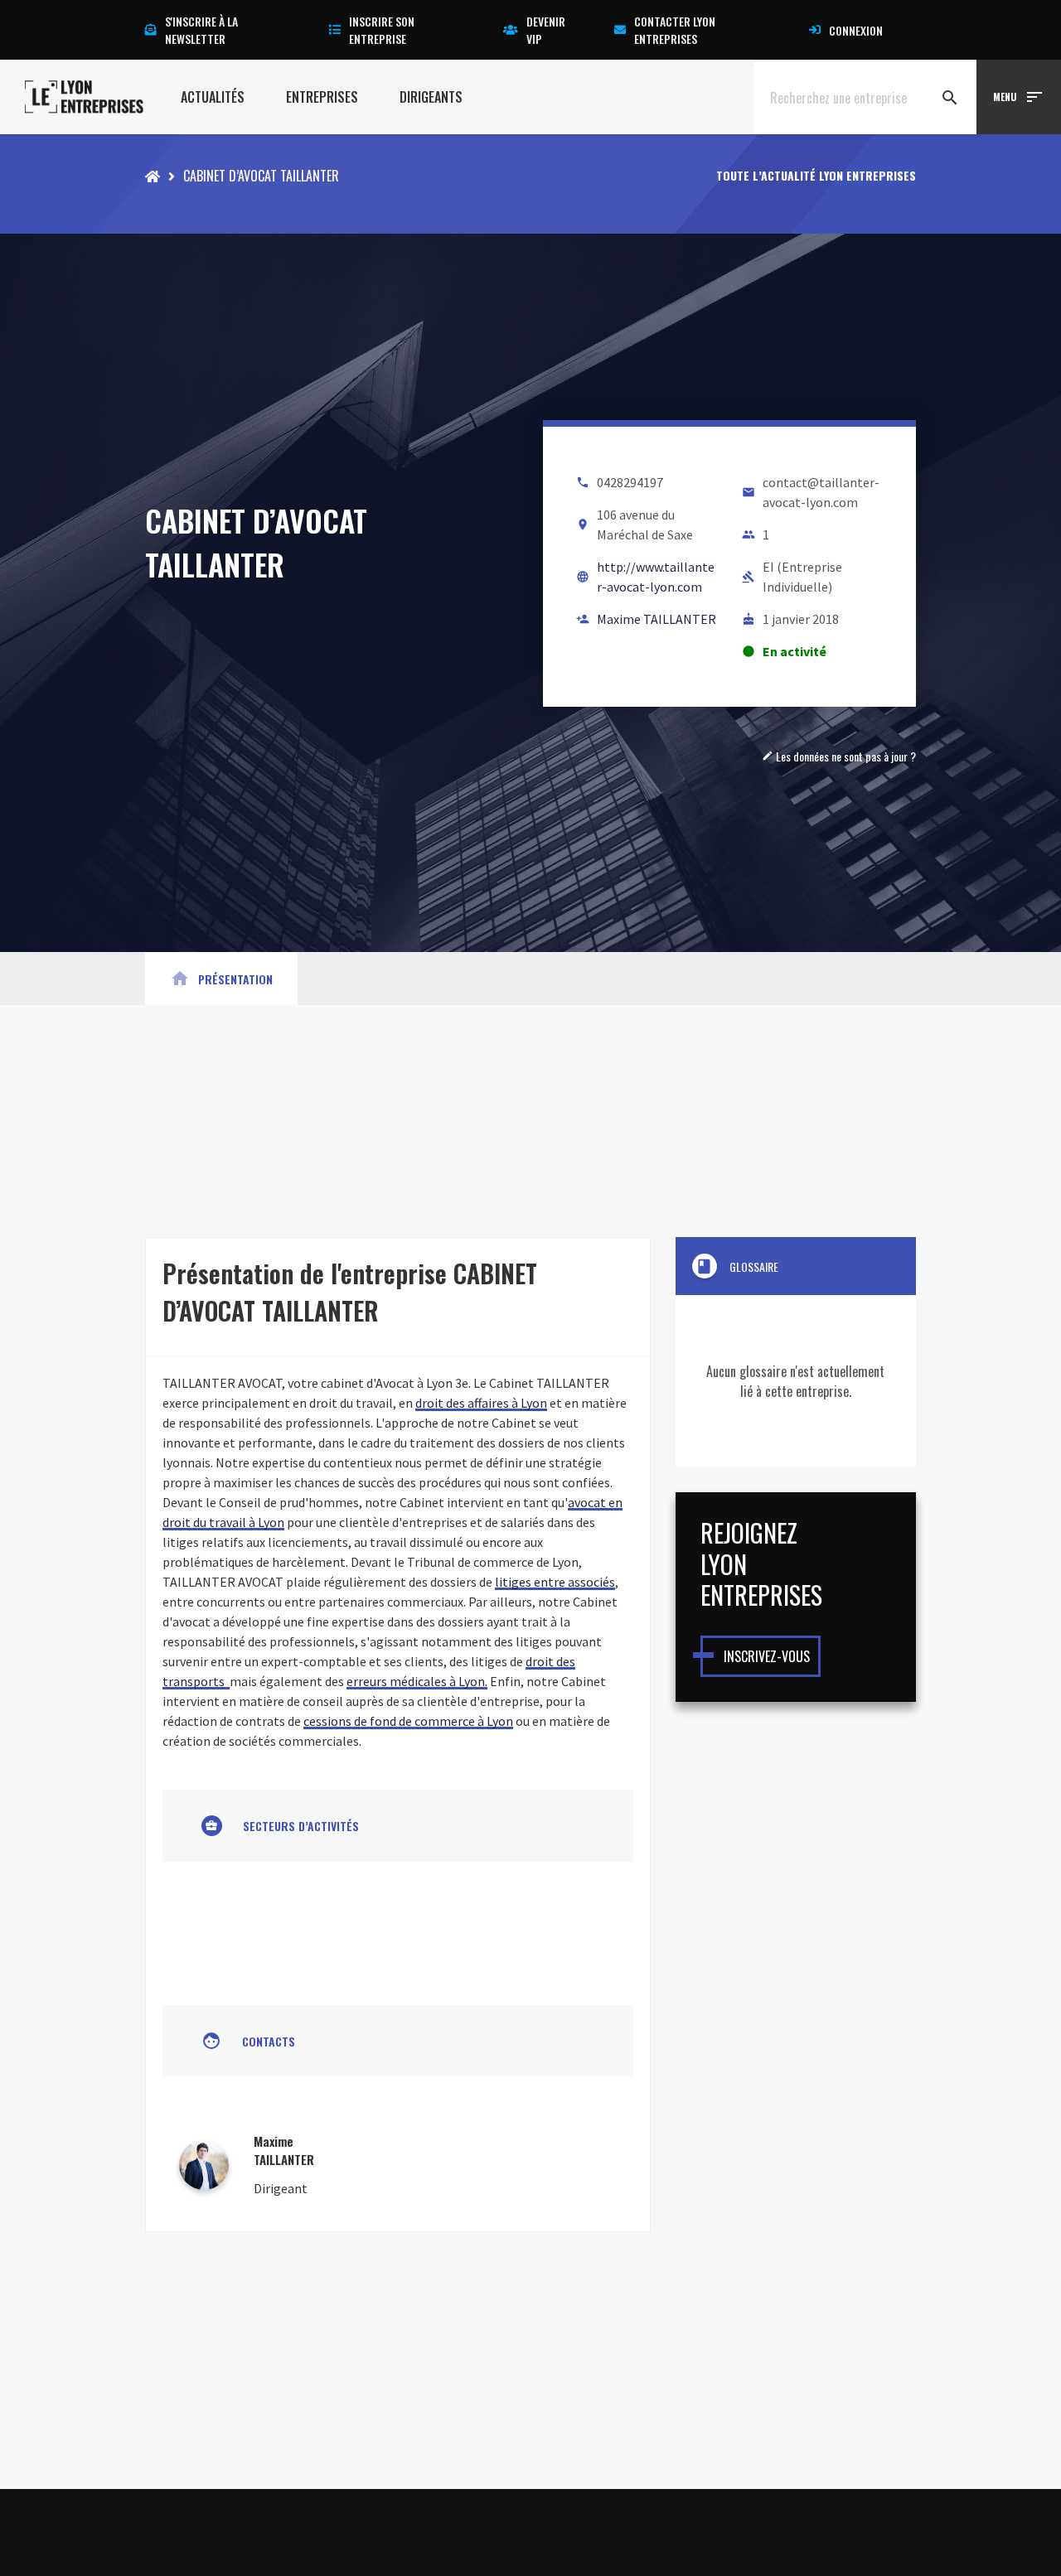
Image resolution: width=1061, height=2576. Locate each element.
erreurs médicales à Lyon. (417, 1681)
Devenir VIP (546, 30)
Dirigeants (431, 97)
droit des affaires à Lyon (481, 1403)
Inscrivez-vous (767, 1656)
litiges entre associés (555, 1582)
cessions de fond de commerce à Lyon (408, 1721)
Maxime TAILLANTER (656, 619)
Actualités (213, 97)
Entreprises (322, 97)
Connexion (856, 30)
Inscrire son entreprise (382, 30)
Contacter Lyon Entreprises (675, 30)
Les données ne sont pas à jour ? (839, 756)
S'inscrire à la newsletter (201, 30)
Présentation (221, 979)
